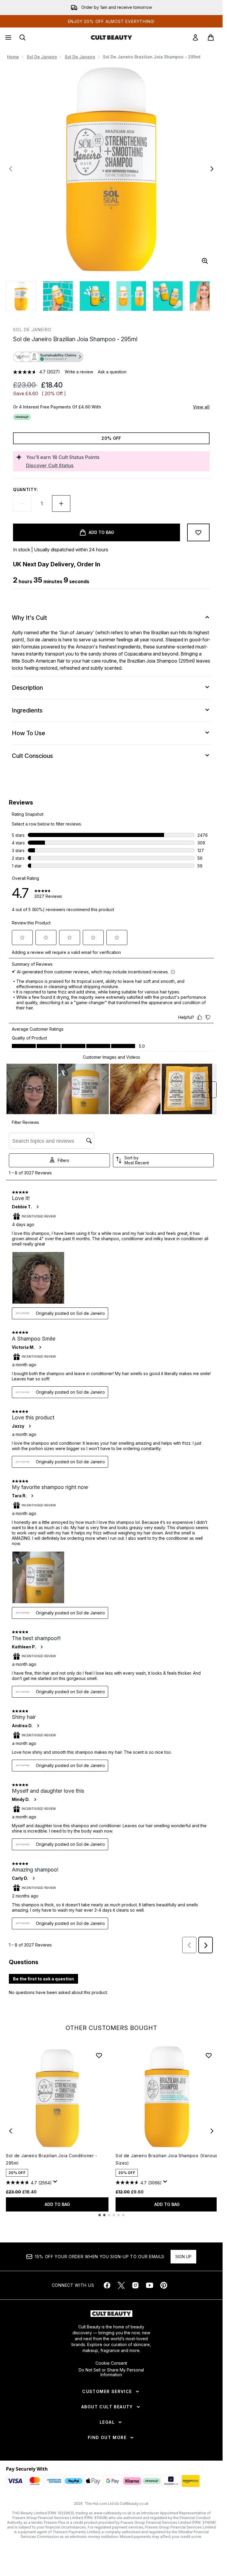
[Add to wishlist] (198, 532)
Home (13, 57)
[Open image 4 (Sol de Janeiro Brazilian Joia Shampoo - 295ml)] (131, 296)
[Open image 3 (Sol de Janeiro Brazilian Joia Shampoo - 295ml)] (95, 296)
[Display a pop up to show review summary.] (56, 2183)
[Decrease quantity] (22, 504)
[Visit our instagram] (135, 2285)
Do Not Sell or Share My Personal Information (111, 2372)
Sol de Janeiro (42, 57)
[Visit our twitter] (121, 2285)
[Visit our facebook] (107, 2285)
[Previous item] (11, 2131)
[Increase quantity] (61, 504)
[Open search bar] (22, 37)
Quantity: (25, 489)
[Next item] (212, 2131)
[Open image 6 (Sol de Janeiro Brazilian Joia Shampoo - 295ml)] (205, 296)
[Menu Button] (8, 37)
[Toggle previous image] (11, 169)
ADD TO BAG (57, 2204)
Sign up (183, 2257)
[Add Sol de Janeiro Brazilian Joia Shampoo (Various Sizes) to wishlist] (209, 2055)
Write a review (79, 372)
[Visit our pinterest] (164, 2285)
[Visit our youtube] (150, 2285)
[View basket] (211, 37)
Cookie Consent (111, 2363)
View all (201, 407)
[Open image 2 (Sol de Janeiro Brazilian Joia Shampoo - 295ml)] (58, 296)
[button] (111, 357)
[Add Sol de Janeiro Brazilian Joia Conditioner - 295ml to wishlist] (99, 2055)
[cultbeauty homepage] (111, 37)
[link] (195, 37)
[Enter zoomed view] (205, 261)
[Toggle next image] (212, 169)
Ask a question (112, 372)
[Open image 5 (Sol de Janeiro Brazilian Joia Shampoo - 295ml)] (168, 296)
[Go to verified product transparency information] (48, 357)
